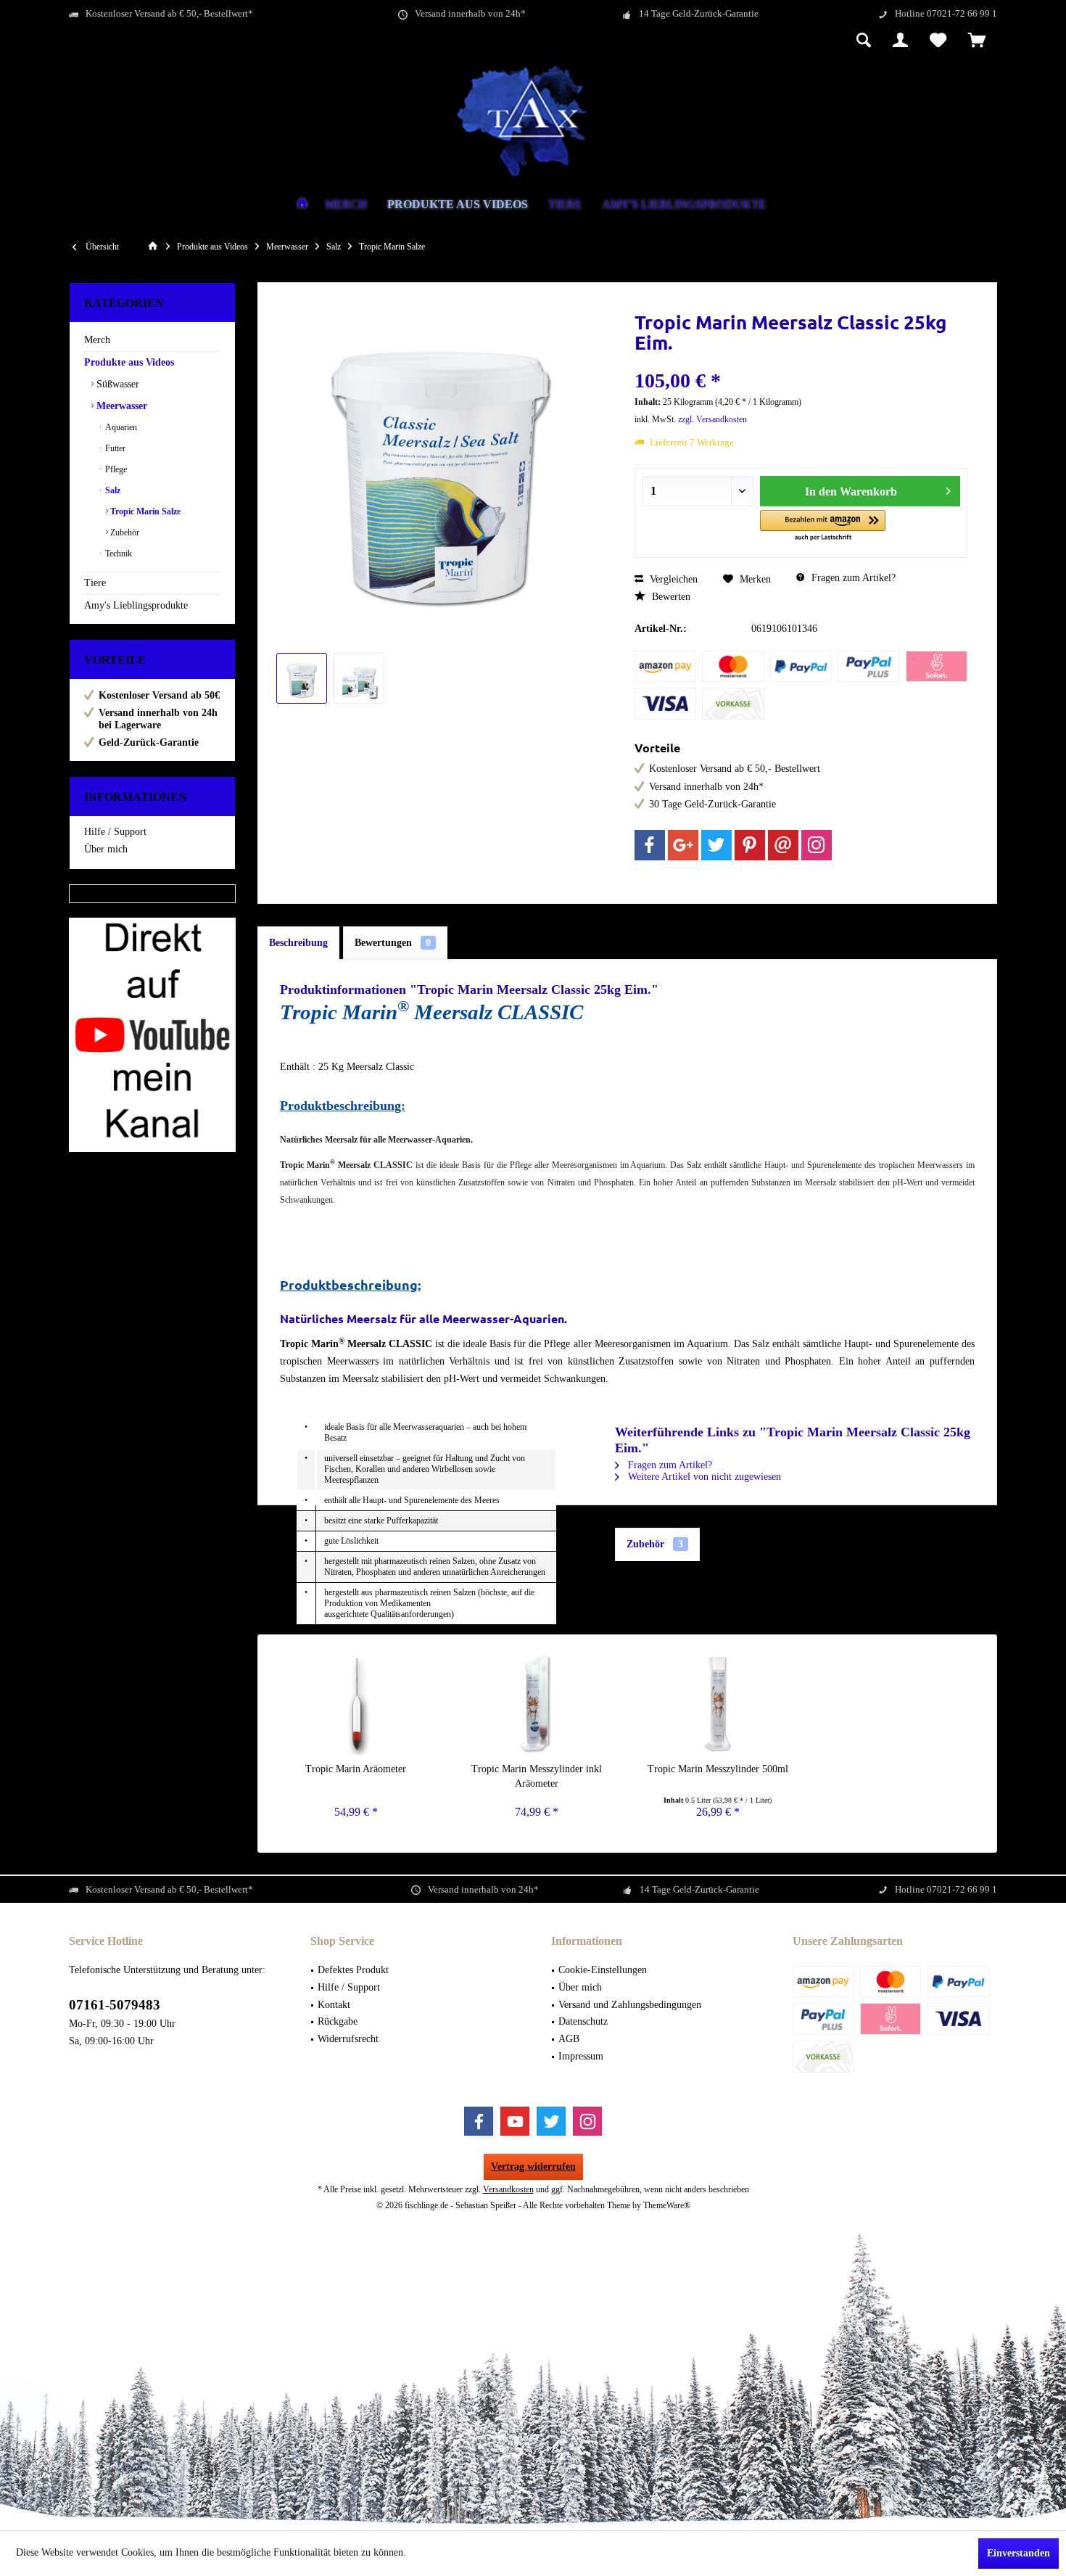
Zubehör (124, 532)
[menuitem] (977, 41)
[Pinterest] (750, 845)
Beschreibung (298, 943)
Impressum (581, 2056)
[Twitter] (716, 845)
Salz (112, 490)
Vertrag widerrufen (533, 2166)
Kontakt (334, 2005)
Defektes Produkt (353, 1970)
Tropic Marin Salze (144, 511)
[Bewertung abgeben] (801, 362)
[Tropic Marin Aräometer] (356, 1704)
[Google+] (683, 845)
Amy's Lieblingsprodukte (136, 605)
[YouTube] (515, 2121)
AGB (569, 2039)
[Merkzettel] (938, 41)
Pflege (115, 469)
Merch (97, 340)
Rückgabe (338, 2021)
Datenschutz (583, 2021)
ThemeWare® (667, 2205)
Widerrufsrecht (348, 2039)
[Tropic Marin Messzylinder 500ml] (718, 1704)
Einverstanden (1019, 2553)
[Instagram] (817, 845)
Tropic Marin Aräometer (356, 1769)
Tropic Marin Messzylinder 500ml (718, 1769)
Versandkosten (508, 2189)
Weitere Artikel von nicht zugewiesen (703, 1477)
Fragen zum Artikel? (852, 578)
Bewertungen (393, 943)
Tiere (95, 583)
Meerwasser (120, 406)
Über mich (106, 849)
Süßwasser (116, 384)
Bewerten (670, 597)
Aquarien (120, 427)
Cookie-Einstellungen (603, 1970)
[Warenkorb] (977, 41)
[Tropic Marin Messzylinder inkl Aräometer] (537, 1704)
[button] (823, 526)
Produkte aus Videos (129, 362)
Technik (117, 554)
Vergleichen (672, 579)
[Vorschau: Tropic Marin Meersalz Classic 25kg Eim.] (302, 678)
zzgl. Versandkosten (712, 419)
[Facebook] (650, 845)
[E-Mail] (783, 845)
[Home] (302, 205)
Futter (114, 448)
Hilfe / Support (115, 832)
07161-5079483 (115, 2005)
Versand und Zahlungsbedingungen (630, 2005)
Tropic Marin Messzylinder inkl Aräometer (537, 1776)
